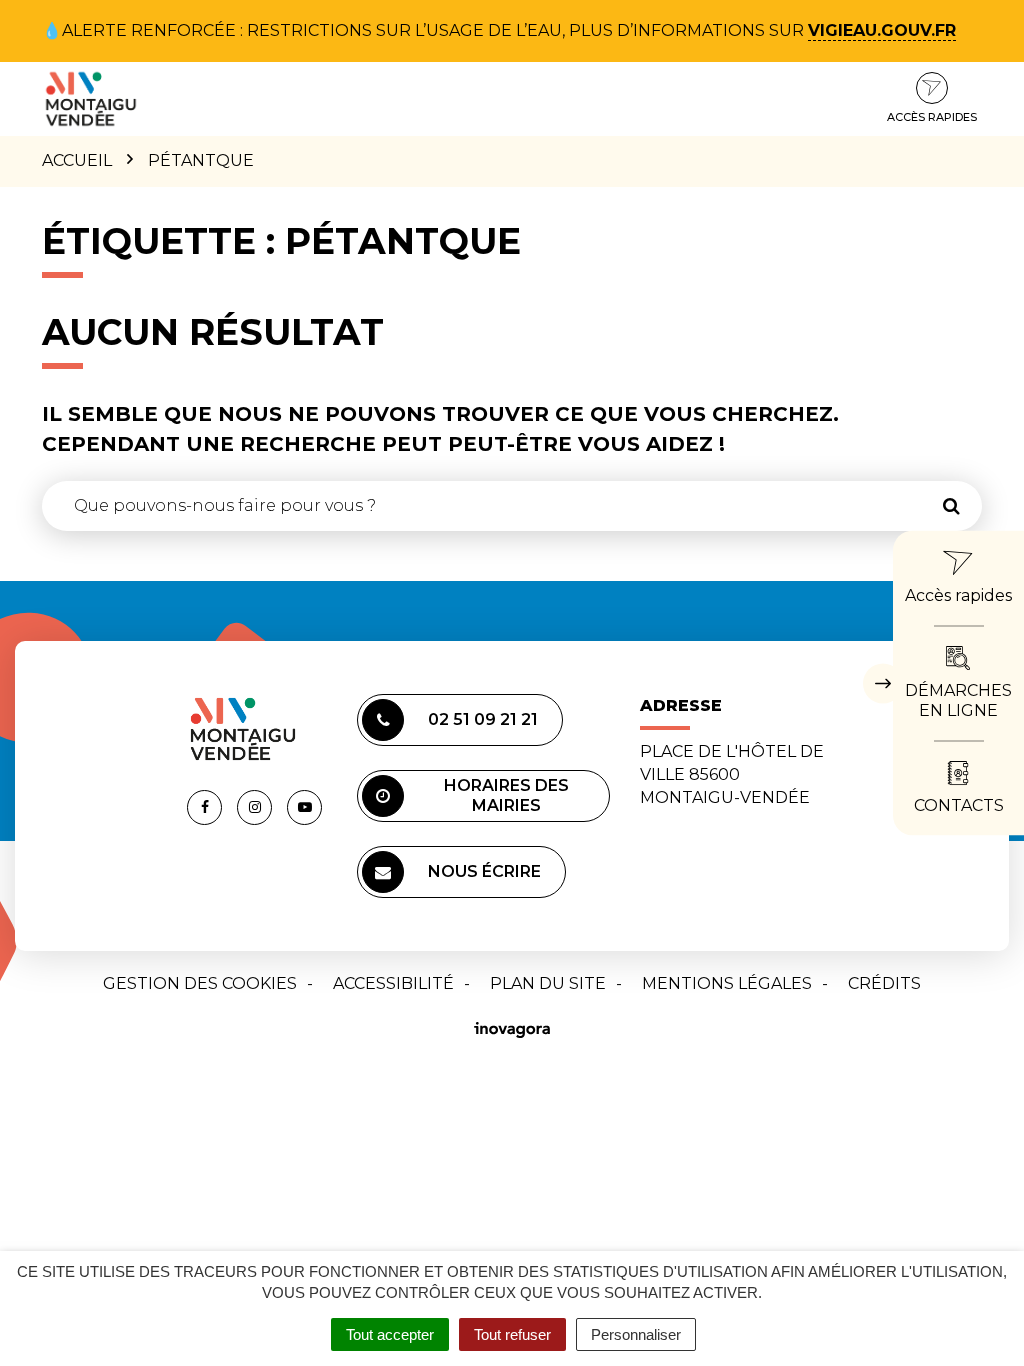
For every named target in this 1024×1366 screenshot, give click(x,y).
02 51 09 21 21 (483, 719)
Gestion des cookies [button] (200, 983)
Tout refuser (512, 1334)
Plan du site (548, 983)
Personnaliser (636, 1334)
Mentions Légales (727, 983)
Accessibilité (393, 983)
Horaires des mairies (506, 795)
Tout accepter (390, 1334)
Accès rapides (932, 117)
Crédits (884, 983)
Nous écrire (484, 871)
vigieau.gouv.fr (882, 30)
